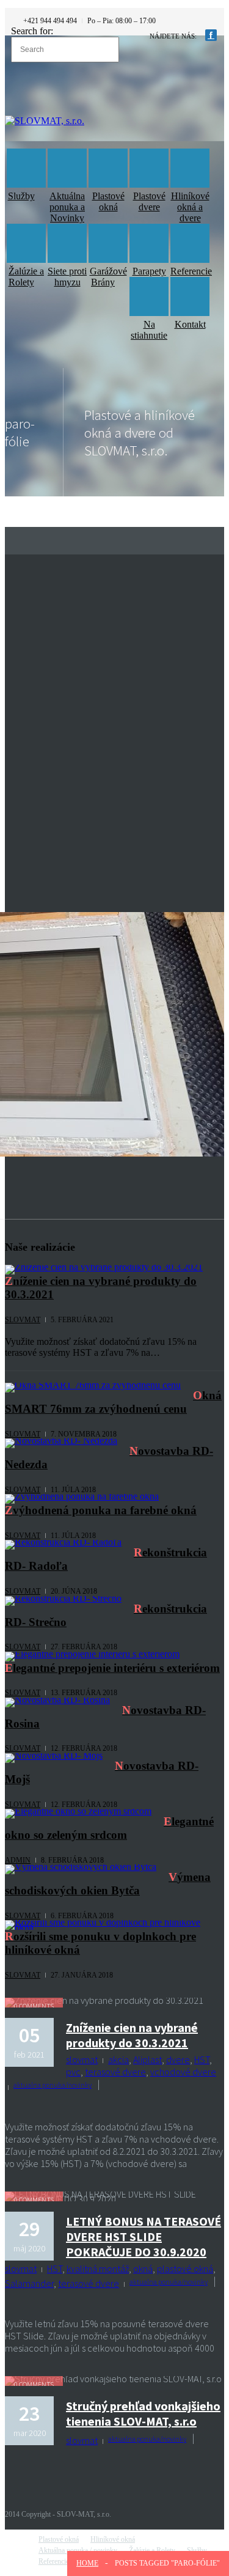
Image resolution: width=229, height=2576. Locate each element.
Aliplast (147, 2059)
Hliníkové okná (113, 2539)
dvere (178, 2059)
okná (143, 2269)
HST (202, 2059)
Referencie (54, 2561)
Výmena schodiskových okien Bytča (108, 1884)
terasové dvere (115, 2072)
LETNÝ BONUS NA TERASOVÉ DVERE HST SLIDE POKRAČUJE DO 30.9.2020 (144, 2236)
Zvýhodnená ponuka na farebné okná (101, 1510)
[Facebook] (211, 35)
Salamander (29, 2283)
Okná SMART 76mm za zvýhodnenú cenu (113, 1402)
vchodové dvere (183, 2072)
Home (87, 2563)
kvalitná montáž (98, 2269)
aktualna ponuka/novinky (53, 2085)
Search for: (32, 31)
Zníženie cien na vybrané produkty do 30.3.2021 (132, 2035)
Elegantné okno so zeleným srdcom (109, 1828)
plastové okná (185, 2269)
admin (18, 1860)
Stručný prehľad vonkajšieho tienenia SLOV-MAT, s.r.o (143, 2413)
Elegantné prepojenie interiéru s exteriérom (112, 1668)
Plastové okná (59, 2539)
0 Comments (34, 2006)
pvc (73, 2072)
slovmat (23, 1320)
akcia (118, 2059)
